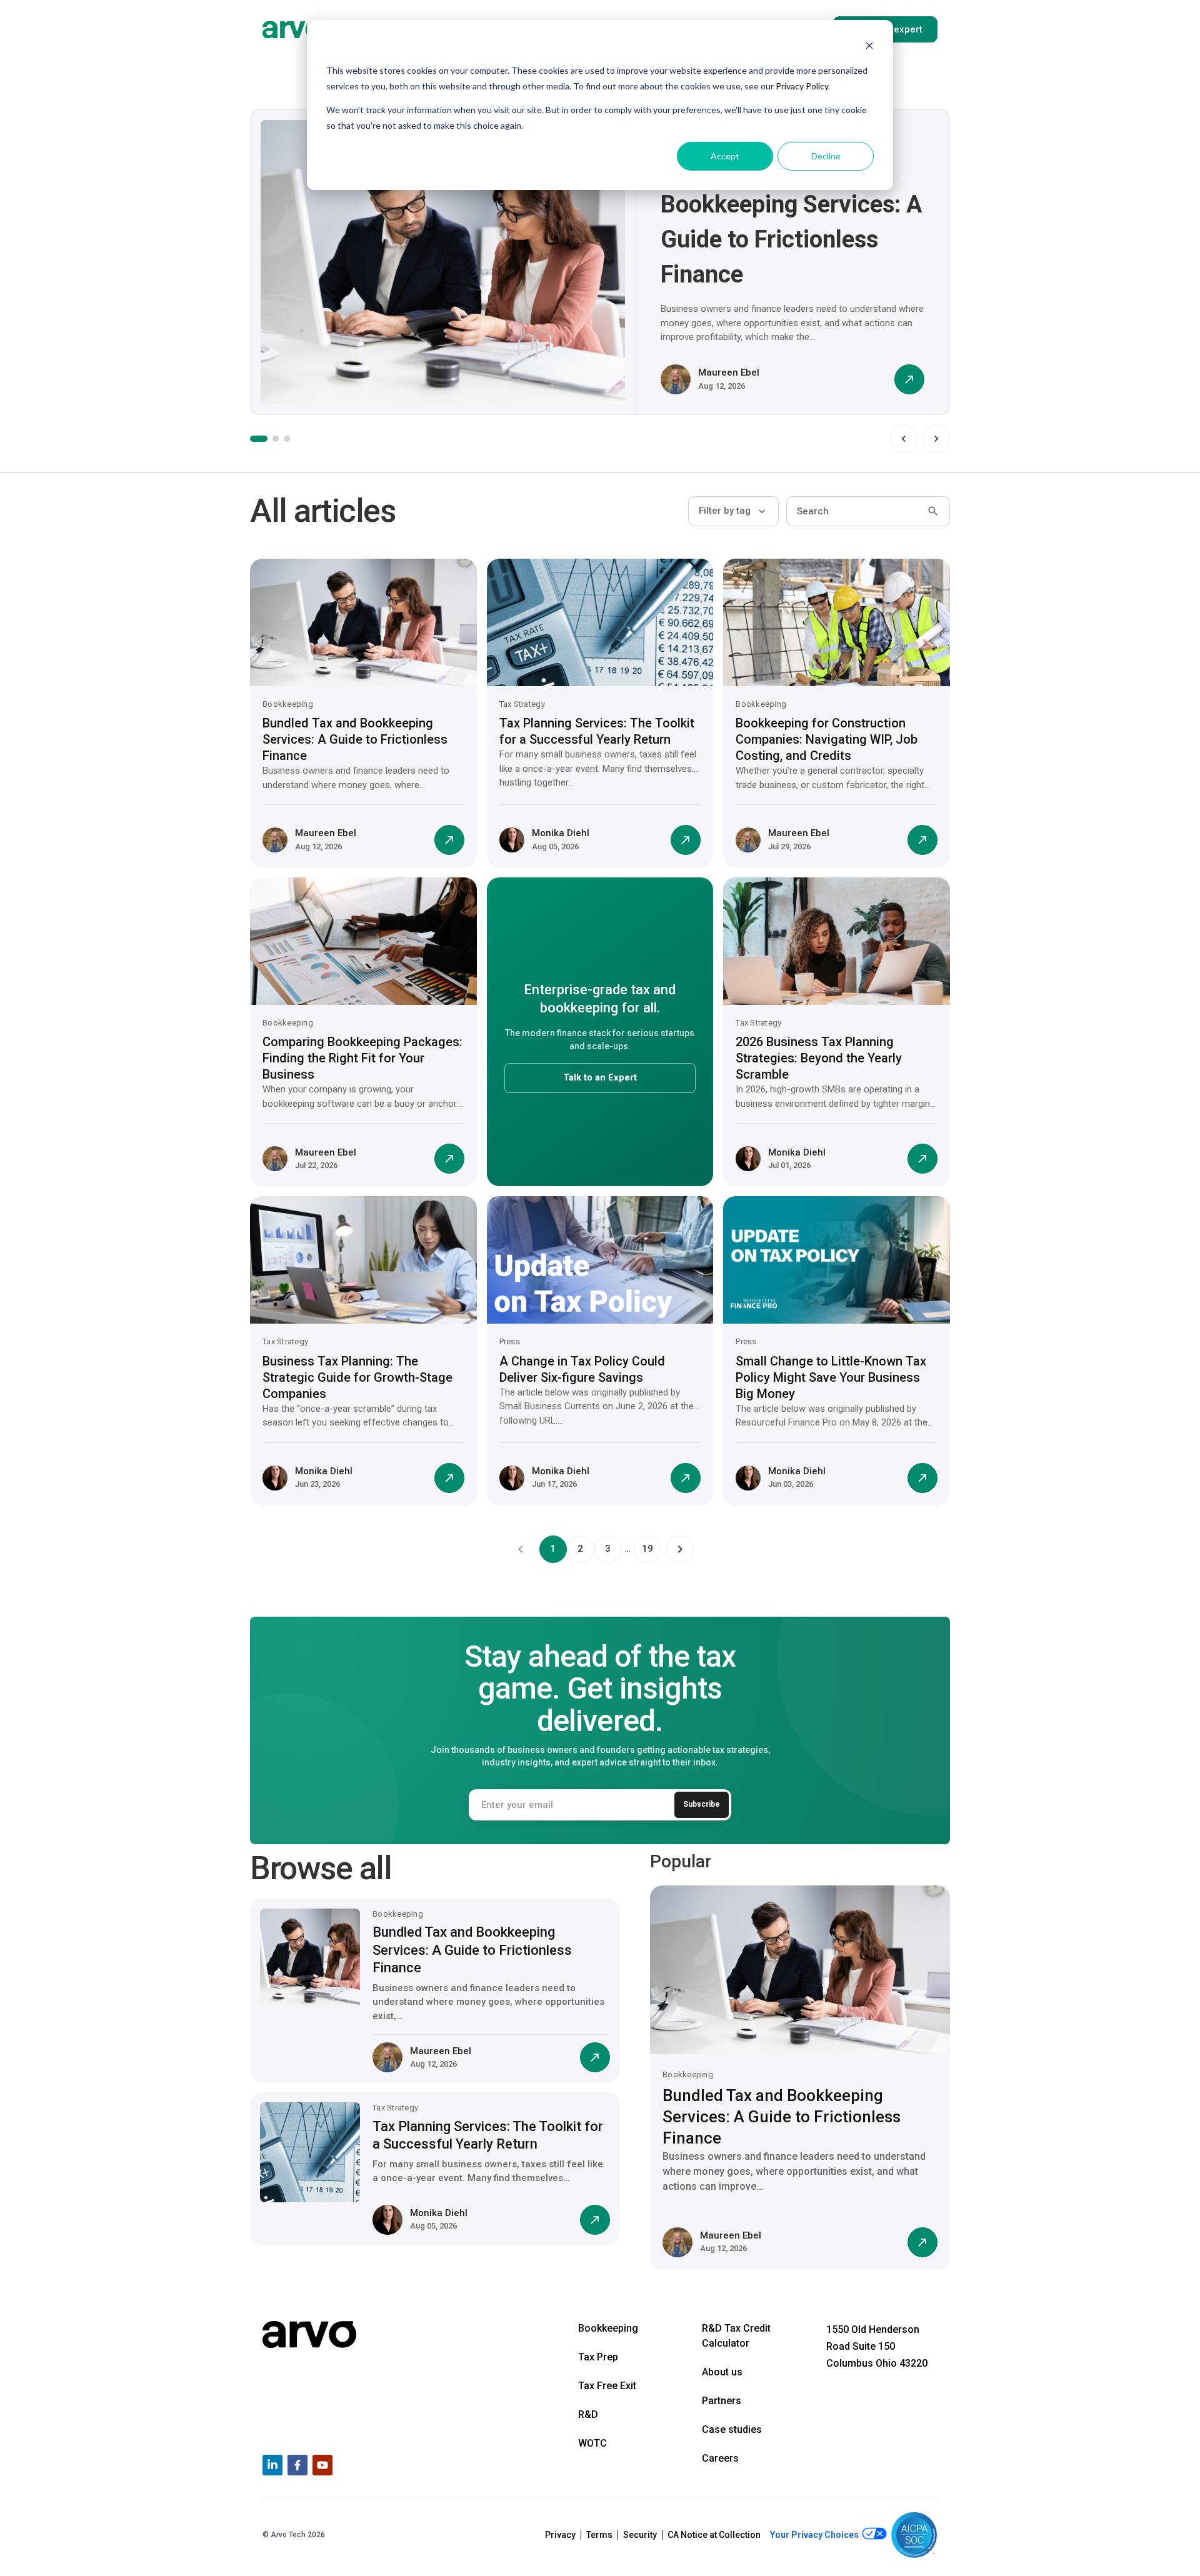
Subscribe (702, 1804)
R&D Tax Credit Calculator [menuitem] (736, 2336)
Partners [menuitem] (722, 2401)
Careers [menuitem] (720, 2458)
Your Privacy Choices (815, 2535)
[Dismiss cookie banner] (869, 47)
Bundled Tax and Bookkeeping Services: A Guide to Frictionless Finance (355, 739)
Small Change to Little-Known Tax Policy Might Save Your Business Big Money (831, 1377)
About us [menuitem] (722, 2372)
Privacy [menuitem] (560, 2535)
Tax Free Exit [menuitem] (607, 2386)
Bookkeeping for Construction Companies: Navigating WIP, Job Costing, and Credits (827, 739)
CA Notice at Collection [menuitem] (714, 2535)
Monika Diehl (561, 833)
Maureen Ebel (729, 372)
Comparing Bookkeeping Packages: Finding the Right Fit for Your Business (362, 1058)
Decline (826, 156)
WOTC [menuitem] (592, 2443)
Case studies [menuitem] (732, 2429)
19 (647, 1549)
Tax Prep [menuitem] (598, 2357)
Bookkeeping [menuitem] (608, 2328)
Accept (725, 156)
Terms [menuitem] (599, 2535)
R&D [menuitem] (588, 2414)
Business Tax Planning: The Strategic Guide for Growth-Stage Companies (357, 1377)
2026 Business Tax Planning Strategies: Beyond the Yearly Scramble (819, 1058)
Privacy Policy (802, 86)
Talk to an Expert (600, 1077)
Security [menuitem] (640, 2535)
